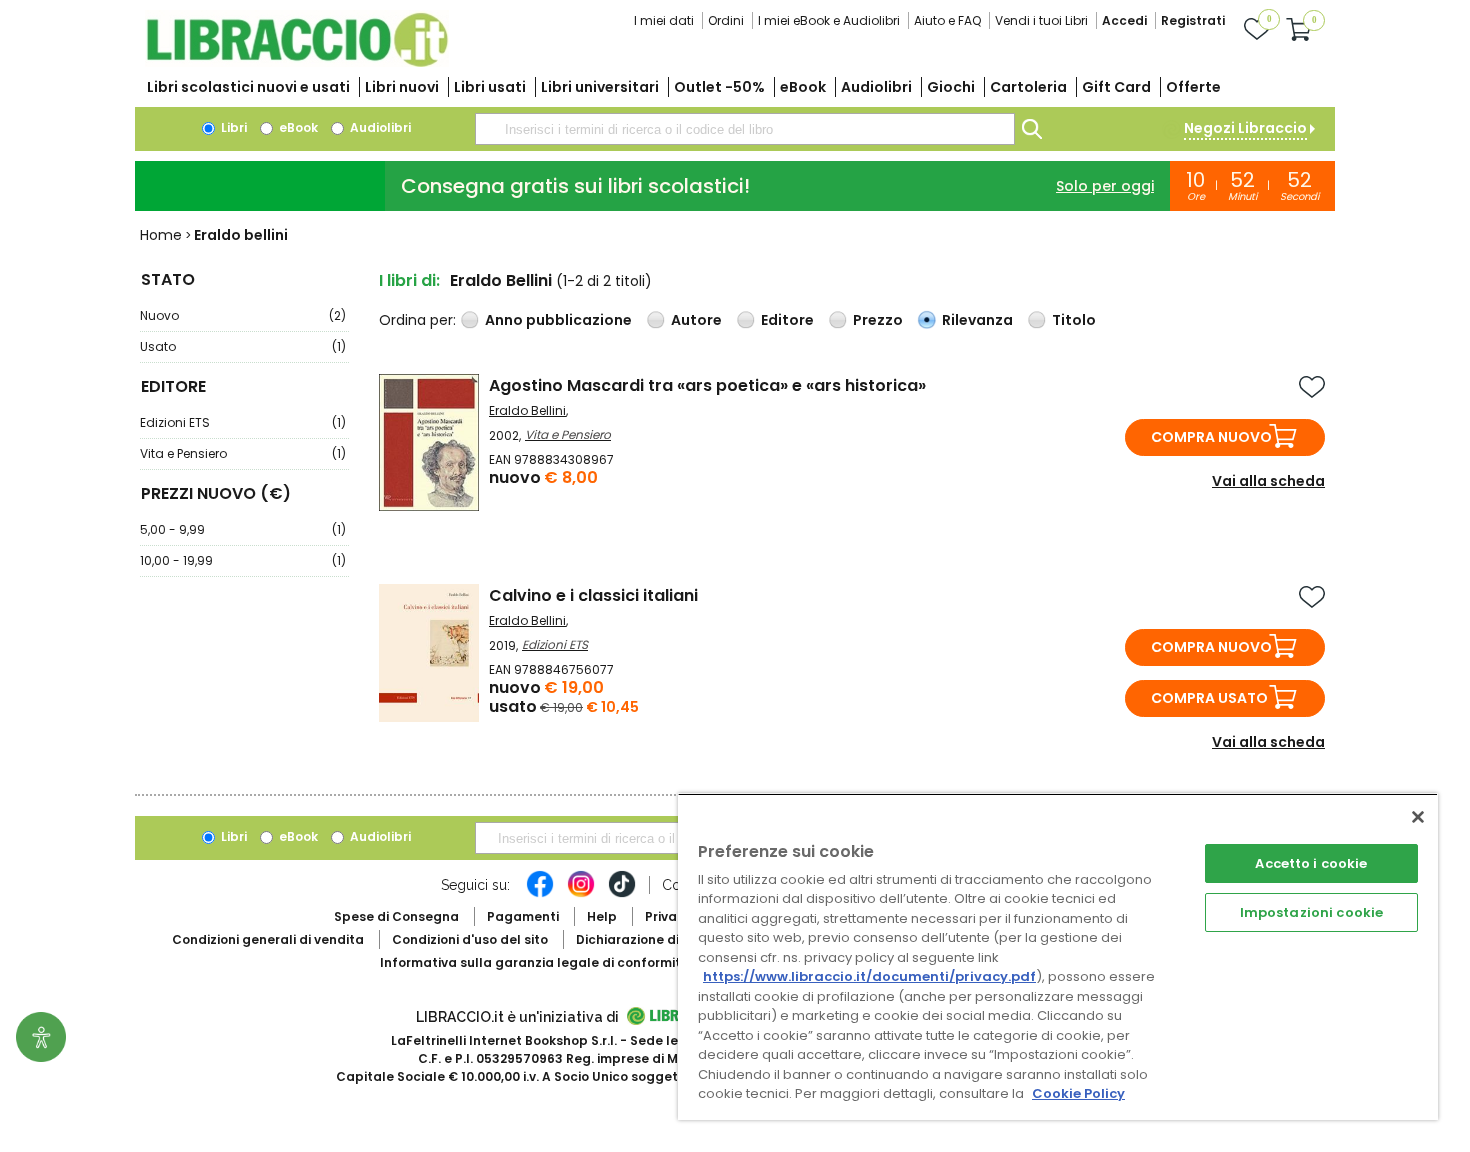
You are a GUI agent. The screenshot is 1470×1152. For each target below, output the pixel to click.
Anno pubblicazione (558, 320)
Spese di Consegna (396, 916)
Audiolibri (876, 87)
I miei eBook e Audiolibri (829, 20)
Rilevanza (977, 320)
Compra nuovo (1211, 437)
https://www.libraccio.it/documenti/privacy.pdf (869, 976)
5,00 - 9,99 (243, 529)
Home (161, 235)
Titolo (1074, 320)
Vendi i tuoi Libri (1041, 20)
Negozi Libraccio (1245, 128)
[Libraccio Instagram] (581, 894)
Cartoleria (1028, 87)
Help (602, 916)
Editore (787, 320)
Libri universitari (600, 87)
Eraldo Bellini (527, 410)
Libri (232, 127)
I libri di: (409, 280)
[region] (1058, 956)
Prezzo (878, 320)
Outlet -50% (719, 87)
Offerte (1193, 87)
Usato (243, 346)
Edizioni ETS (243, 422)
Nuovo (243, 315)
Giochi (951, 87)
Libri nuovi (402, 87)
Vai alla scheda (1268, 481)
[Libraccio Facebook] (540, 894)
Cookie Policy (1078, 1093)
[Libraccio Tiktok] (622, 894)
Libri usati (490, 87)
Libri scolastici (248, 87)
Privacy (668, 916)
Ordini (726, 20)
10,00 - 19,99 (243, 560)
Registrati (1193, 20)
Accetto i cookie (1311, 863)
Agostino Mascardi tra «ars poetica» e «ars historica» (707, 385)
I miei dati (664, 20)
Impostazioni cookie (1311, 912)
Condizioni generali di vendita (268, 939)
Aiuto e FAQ (947, 20)
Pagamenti (523, 916)
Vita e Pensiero (243, 453)
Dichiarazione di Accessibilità (671, 939)
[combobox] (745, 129)
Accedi (1124, 20)
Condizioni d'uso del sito (470, 939)
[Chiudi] (1418, 817)
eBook (803, 87)
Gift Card (1116, 87)
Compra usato (1209, 698)
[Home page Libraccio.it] (297, 62)
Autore (696, 320)
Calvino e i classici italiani (593, 595)
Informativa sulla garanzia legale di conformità (535, 962)
